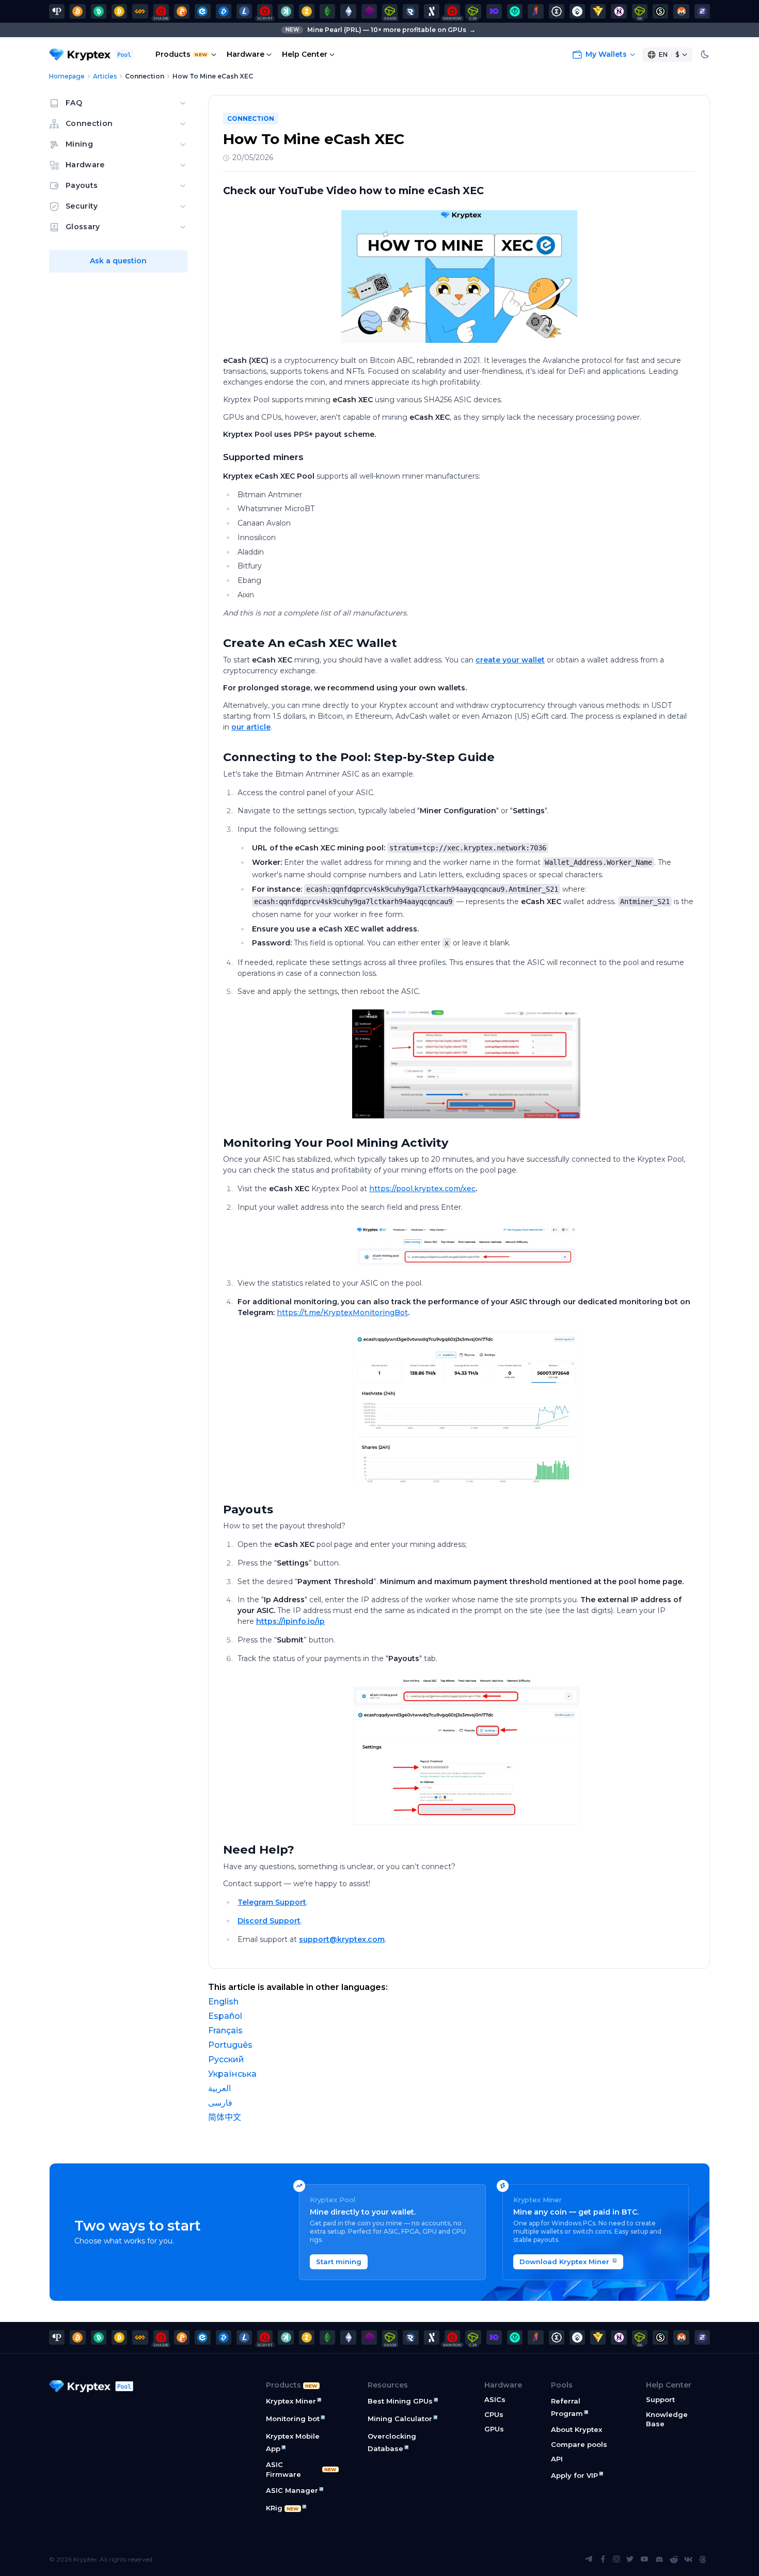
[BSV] (119, 11)
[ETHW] (348, 11)
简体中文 (225, 2117)
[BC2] (182, 11)
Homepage (67, 76)
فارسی (220, 2103)
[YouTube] (644, 2559)
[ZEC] (307, 11)
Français (225, 2030)
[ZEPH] (702, 11)
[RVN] (535, 11)
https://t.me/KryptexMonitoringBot (342, 1313)
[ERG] (557, 11)
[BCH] (99, 11)
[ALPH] (432, 11)
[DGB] (224, 11)
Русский (226, 2059)
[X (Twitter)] (630, 2559)
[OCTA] (369, 11)
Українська (232, 2074)
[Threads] (703, 2559)
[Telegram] (589, 2559)
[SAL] (660, 11)
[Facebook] (603, 2559)
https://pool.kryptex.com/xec (422, 1189)
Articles (105, 76)
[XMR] (681, 11)
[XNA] (619, 11)
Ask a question (118, 261)
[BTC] (77, 11)
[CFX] (577, 11)
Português (230, 2045)
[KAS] (286, 11)
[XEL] (515, 11)
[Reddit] (674, 2559)
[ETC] (327, 11)
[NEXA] (598, 11)
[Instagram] (616, 2559)
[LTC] (244, 11)
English (223, 2002)
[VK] (688, 2559)
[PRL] (57, 11)
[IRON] (494, 11)
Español (225, 2016)
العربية (219, 2088)
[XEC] (202, 11)
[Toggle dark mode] (705, 55)
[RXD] (410, 11)
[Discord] (659, 2559)
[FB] (140, 11)
